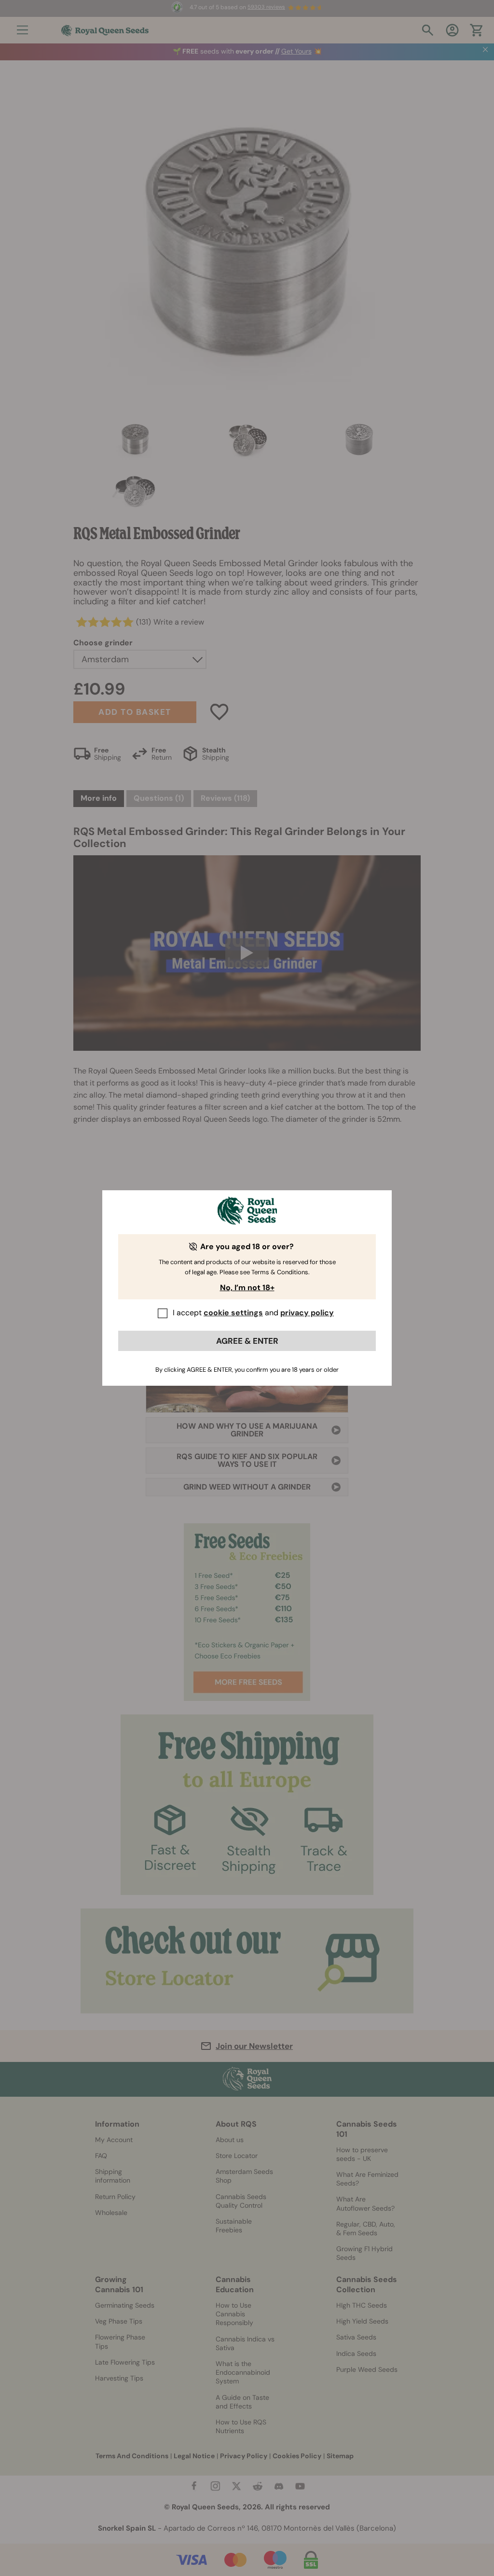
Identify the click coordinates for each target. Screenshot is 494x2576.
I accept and (253, 1313)
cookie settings (233, 1313)
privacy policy (307, 1313)
